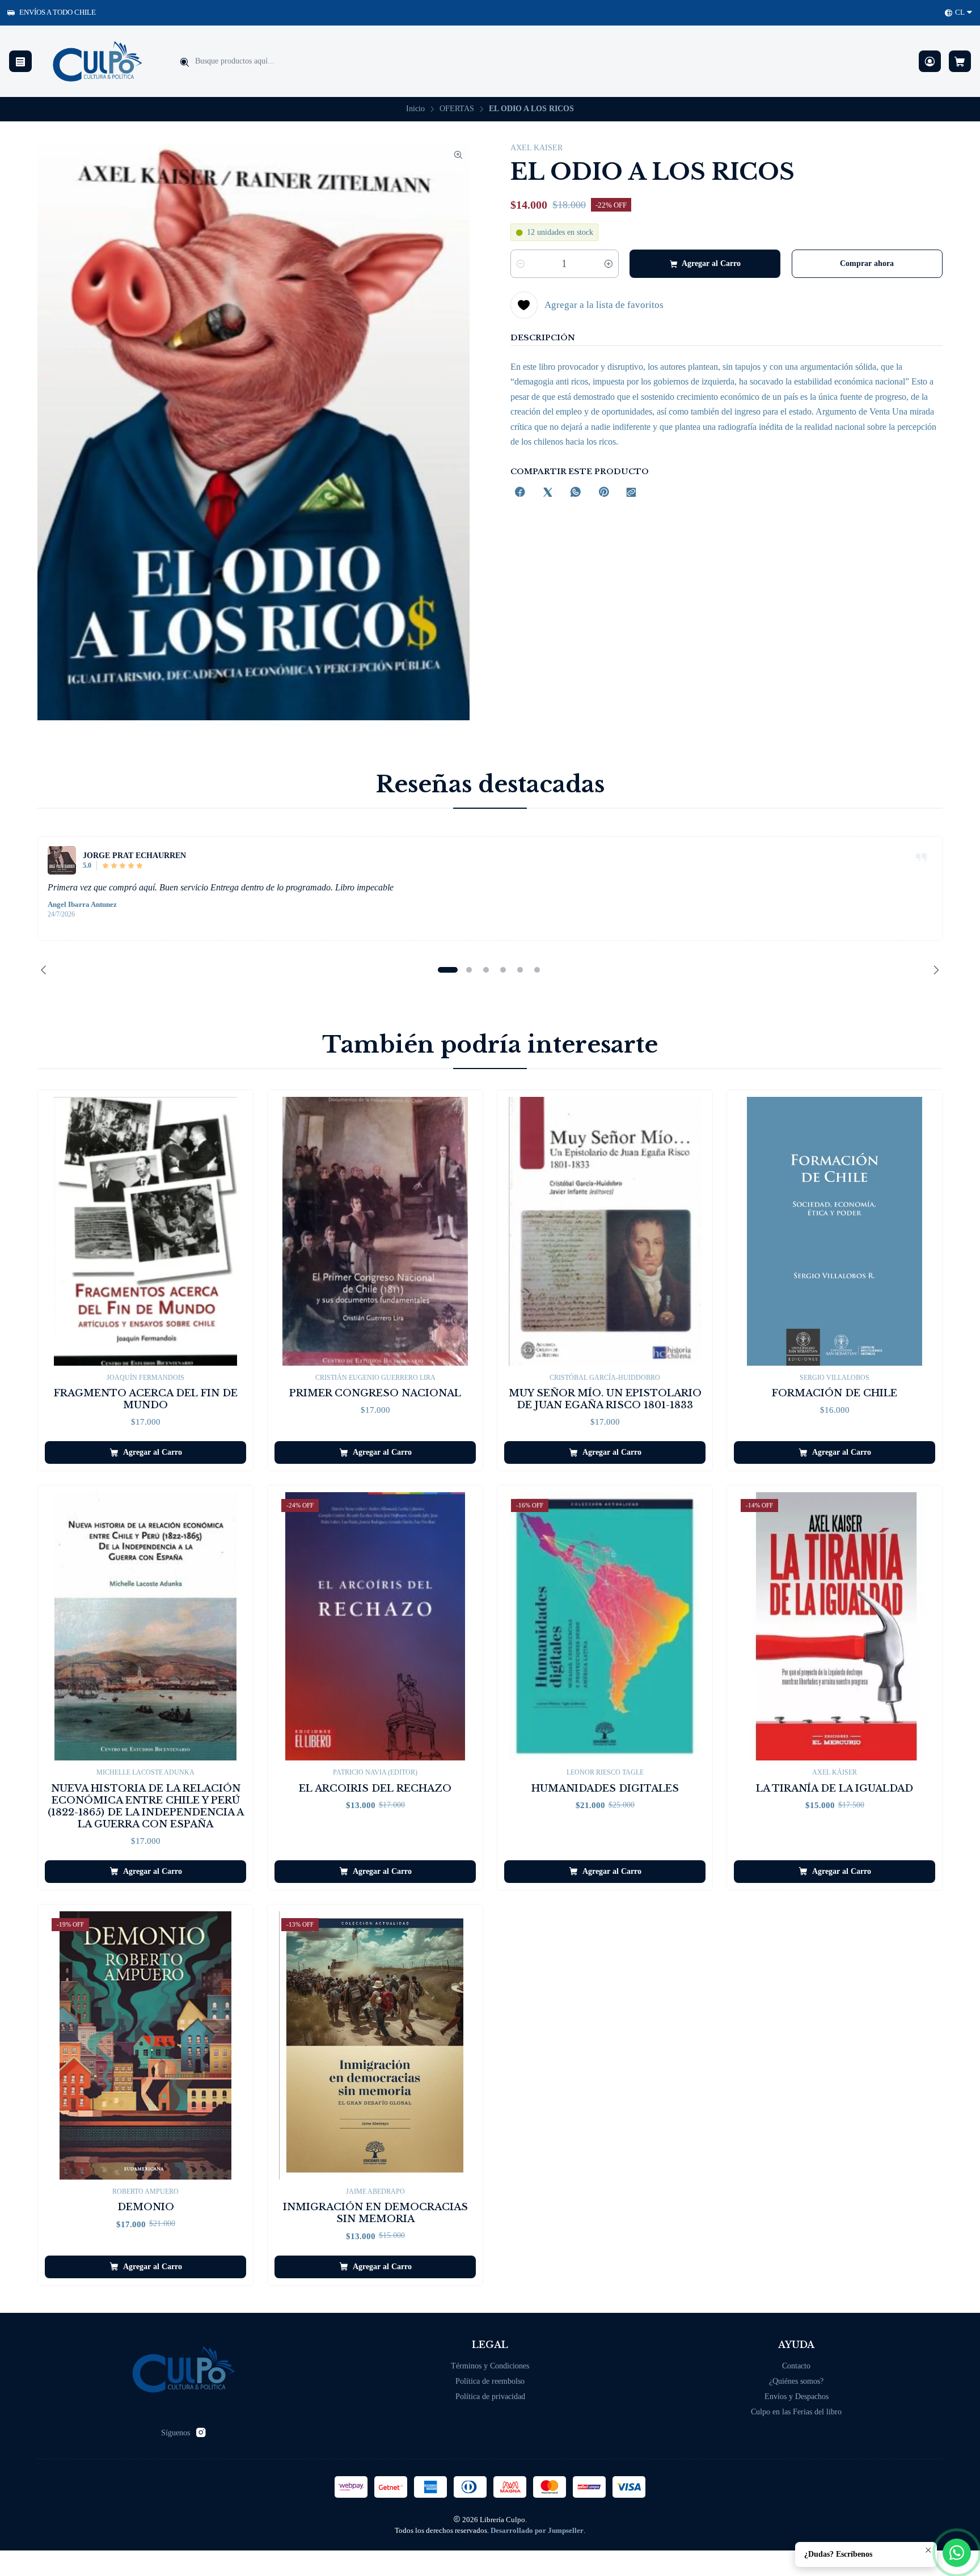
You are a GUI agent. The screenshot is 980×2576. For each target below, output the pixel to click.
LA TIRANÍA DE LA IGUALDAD (835, 1789)
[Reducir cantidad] (521, 264)
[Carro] (960, 62)
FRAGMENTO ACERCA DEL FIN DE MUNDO (146, 1399)
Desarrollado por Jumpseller (537, 2531)
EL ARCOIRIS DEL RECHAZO (375, 1789)
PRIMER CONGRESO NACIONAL (375, 1393)
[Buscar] (184, 62)
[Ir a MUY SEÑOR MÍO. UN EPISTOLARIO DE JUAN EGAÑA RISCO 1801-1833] (605, 1231)
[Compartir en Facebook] (520, 493)
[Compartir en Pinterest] (603, 493)
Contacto (796, 2366)
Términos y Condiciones (490, 2366)
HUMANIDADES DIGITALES (605, 1789)
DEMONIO (146, 2207)
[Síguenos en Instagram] (201, 2433)
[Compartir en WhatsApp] (576, 493)
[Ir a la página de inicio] (98, 61)
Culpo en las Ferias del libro (796, 2412)
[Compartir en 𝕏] (548, 493)
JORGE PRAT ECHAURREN (134, 855)
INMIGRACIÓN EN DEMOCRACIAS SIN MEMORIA (375, 2213)
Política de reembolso (490, 2381)
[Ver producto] (62, 860)
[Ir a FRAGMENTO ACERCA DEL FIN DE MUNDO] (145, 1231)
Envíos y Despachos (797, 2396)
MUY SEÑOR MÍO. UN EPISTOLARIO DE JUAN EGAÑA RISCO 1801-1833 (605, 1399)
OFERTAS (457, 109)
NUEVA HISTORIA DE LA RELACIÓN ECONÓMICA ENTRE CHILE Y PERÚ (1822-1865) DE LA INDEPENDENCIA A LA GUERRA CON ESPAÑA (146, 1806)
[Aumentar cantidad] (609, 264)
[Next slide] (934, 970)
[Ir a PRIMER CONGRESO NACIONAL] (375, 1231)
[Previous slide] (46, 970)
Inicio (415, 109)
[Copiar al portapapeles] (631, 493)
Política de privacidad (490, 2396)
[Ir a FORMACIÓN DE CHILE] (835, 1231)
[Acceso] (930, 62)
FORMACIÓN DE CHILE (835, 1393)
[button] (447, 970)
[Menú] (20, 62)
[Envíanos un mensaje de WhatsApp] (957, 2553)
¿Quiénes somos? (796, 2381)
